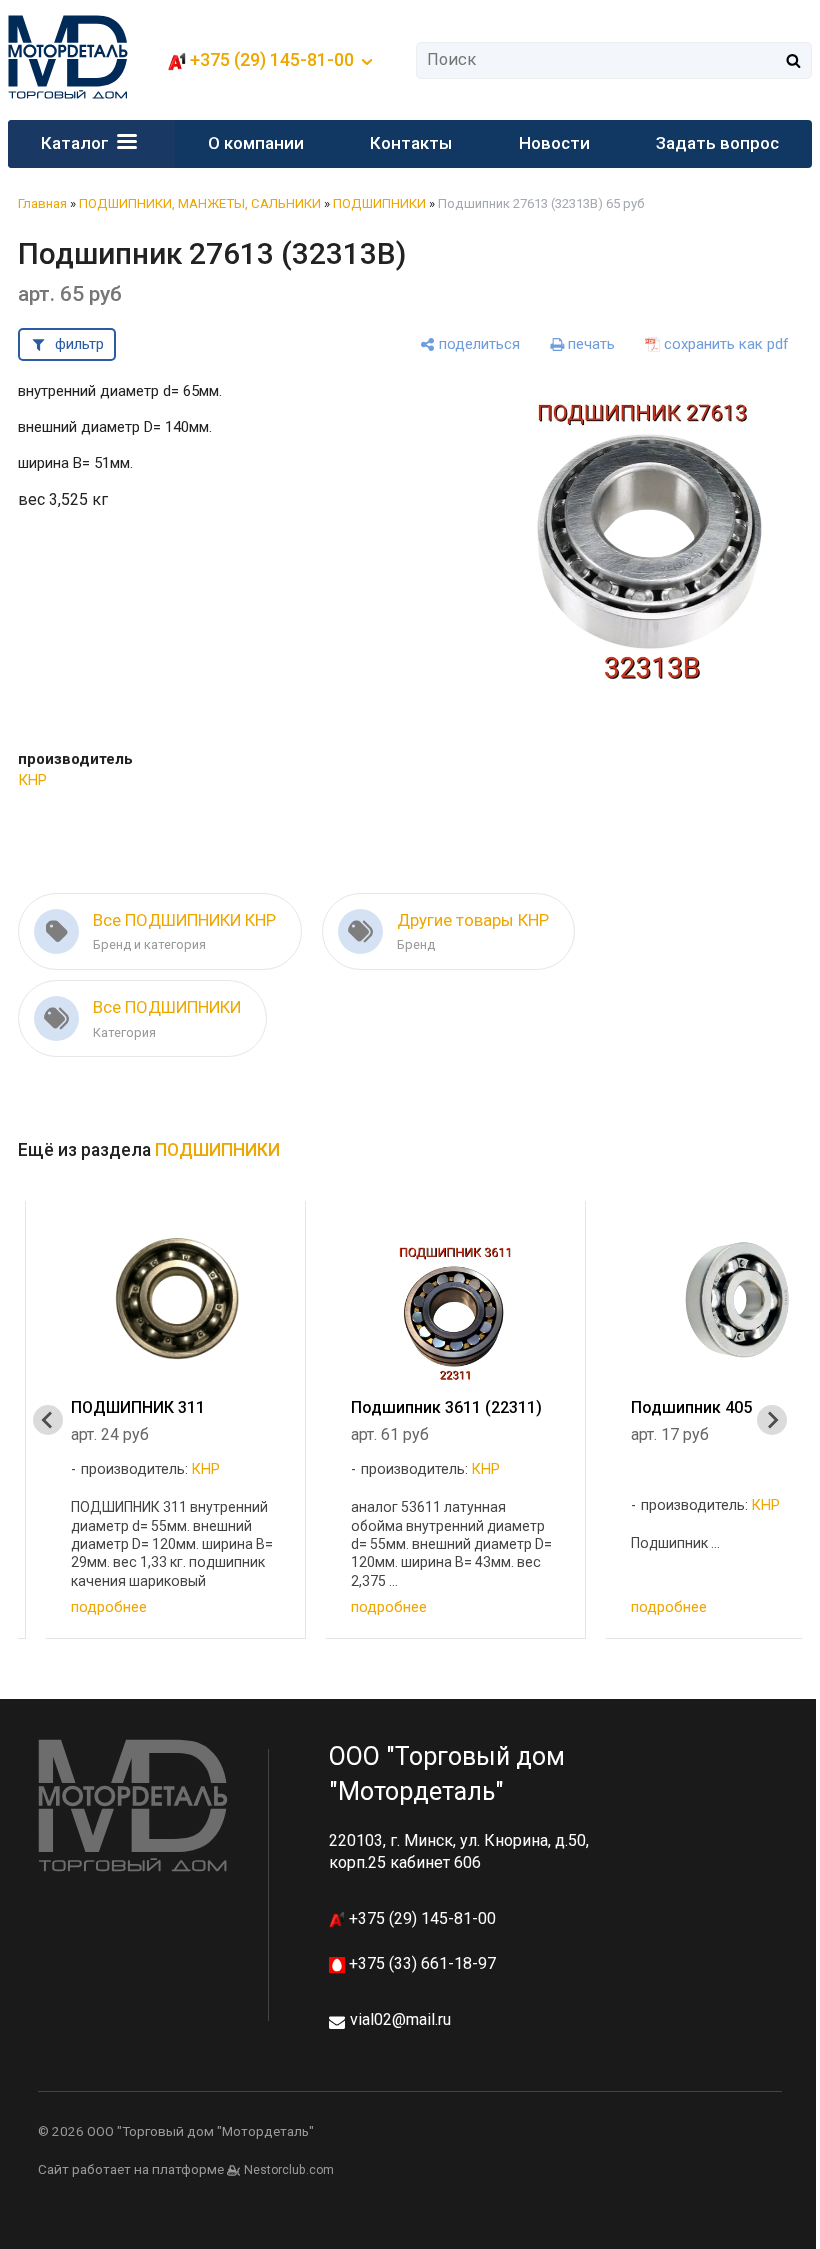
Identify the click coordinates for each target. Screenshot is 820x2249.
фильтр (79, 344)
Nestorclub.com (289, 2170)
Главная (42, 203)
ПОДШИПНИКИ (379, 203)
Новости (554, 143)
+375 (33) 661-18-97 (420, 1963)
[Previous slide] (48, 1420)
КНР (32, 780)
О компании (256, 143)
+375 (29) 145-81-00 (420, 1918)
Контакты (411, 143)
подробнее (109, 1607)
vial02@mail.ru (400, 2019)
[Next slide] (772, 1420)
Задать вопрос (717, 143)
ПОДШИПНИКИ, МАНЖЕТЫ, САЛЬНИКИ (200, 203)
